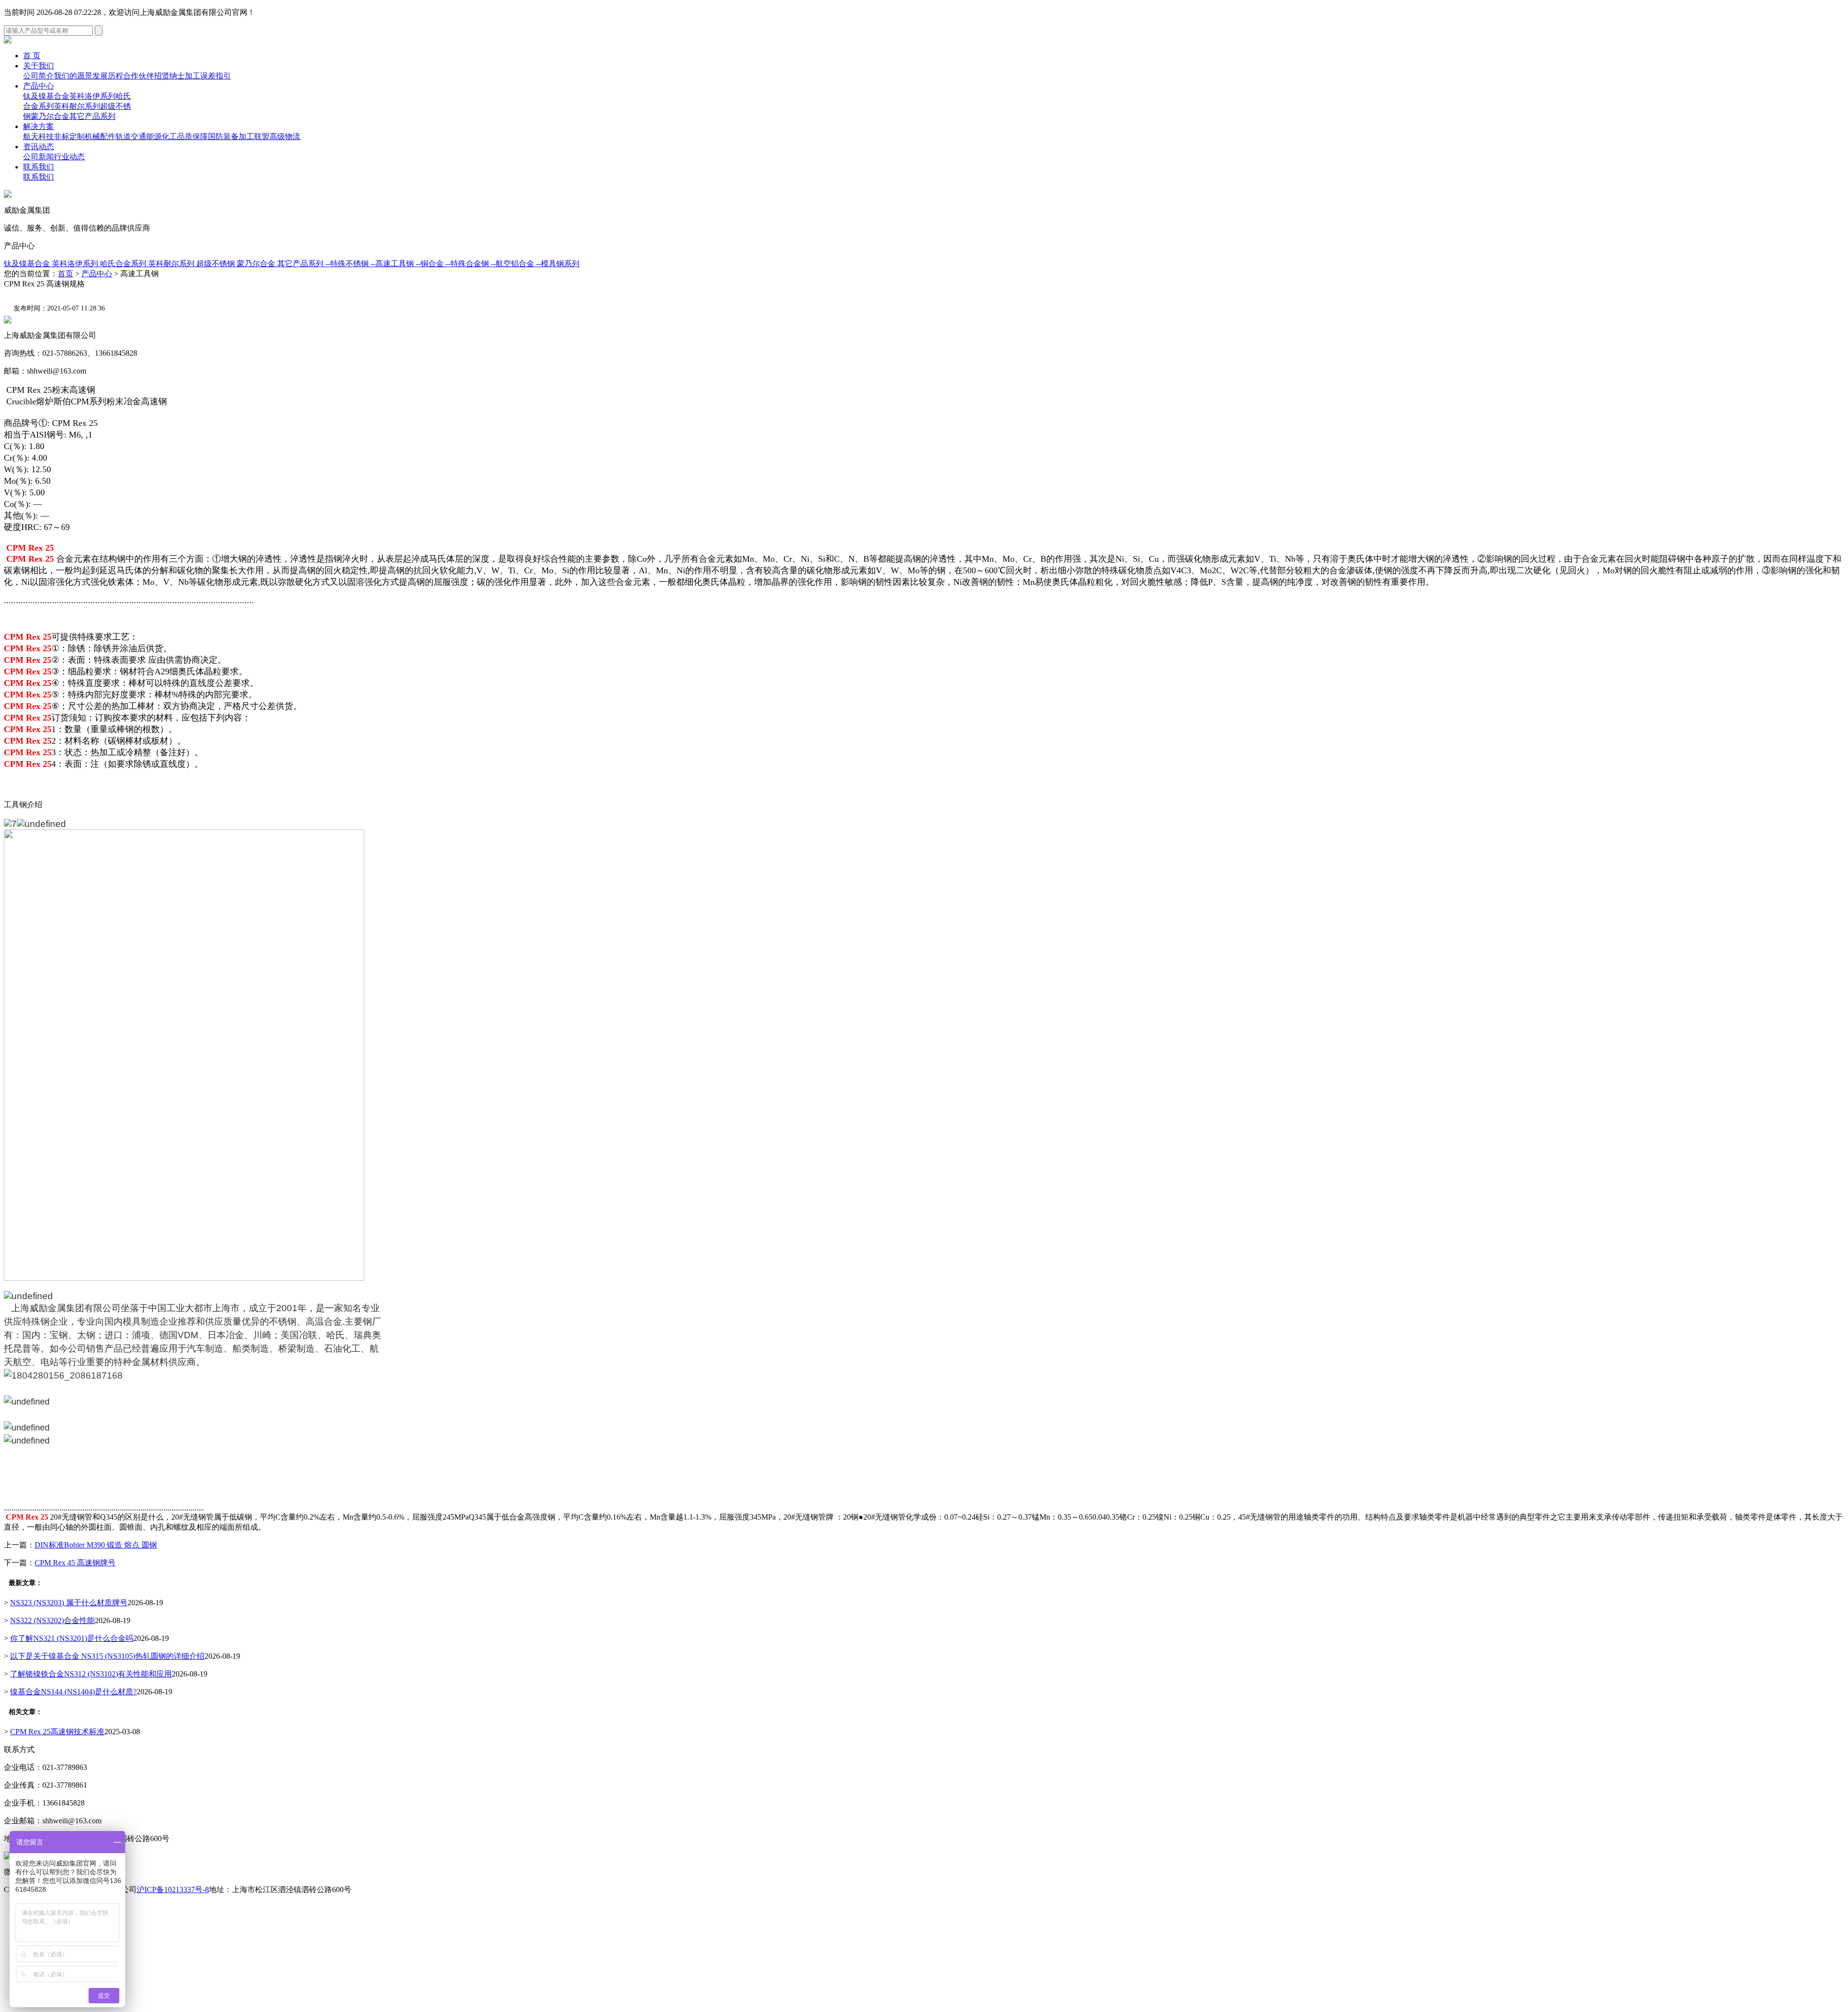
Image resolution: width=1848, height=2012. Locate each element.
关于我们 (38, 66)
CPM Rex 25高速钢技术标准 (57, 1732)
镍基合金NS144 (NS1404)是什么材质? (73, 1692)
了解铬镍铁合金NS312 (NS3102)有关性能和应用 (91, 1674)
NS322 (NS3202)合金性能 (52, 1620)
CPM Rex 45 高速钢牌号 (75, 1563)
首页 (65, 274)
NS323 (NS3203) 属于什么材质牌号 (69, 1603)
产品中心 (38, 86)
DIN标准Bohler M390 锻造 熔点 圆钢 (96, 1545)
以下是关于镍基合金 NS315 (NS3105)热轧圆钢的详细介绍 (107, 1656)
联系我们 (38, 167)
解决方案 (38, 126)
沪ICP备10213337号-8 (173, 1889)
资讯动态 (38, 147)
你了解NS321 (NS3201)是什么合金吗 (72, 1638)
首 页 (32, 56)
